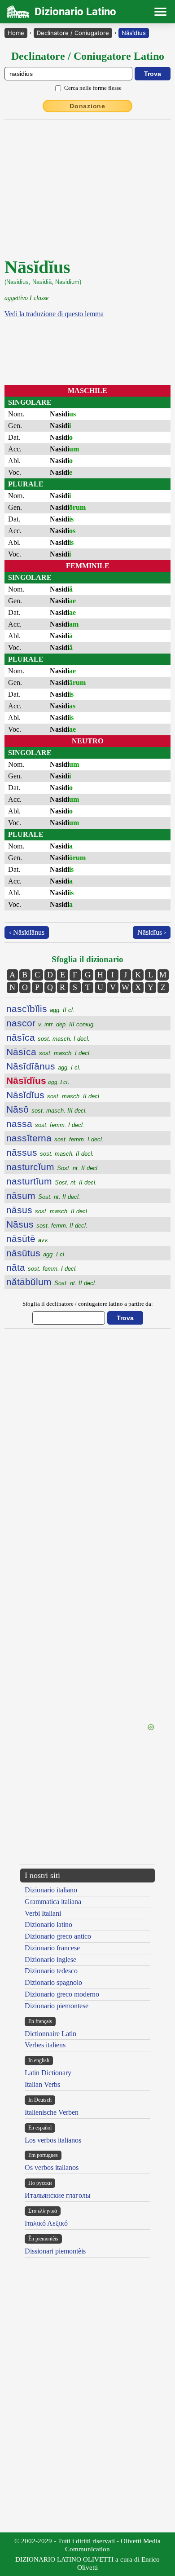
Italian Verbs (42, 2084)
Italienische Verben (52, 2112)
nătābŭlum (51, 1282)
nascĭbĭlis (40, 1009)
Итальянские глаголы (58, 2195)
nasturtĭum (52, 1181)
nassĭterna (55, 1138)
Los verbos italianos (53, 2140)
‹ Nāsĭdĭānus (27, 932)
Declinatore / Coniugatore (73, 33)
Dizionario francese (52, 1948)
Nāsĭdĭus (134, 33)
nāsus (48, 1210)
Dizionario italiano (51, 1890)
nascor (51, 1023)
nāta (42, 1267)
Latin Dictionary (48, 2073)
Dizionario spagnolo (53, 1982)
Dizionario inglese (50, 1960)
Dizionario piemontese (57, 2006)
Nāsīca (49, 1052)
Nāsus (47, 1224)
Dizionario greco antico (58, 1936)
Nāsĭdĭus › (152, 932)
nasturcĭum (53, 1167)
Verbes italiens (45, 2045)
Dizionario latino (48, 1924)
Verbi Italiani (43, 1913)
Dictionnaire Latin (50, 2034)
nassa (45, 1124)
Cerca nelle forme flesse (93, 88)
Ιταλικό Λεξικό (46, 2223)
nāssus (50, 1152)
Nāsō (47, 1109)
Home (16, 33)
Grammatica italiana (53, 1902)
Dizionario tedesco (51, 1971)
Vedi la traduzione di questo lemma (54, 314)
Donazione (87, 106)
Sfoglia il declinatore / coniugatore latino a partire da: (88, 1304)
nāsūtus (36, 1253)
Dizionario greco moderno (62, 1994)
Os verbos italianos (52, 2167)
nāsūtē (28, 1239)
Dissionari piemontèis (55, 2251)
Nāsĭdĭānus (44, 1066)
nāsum (43, 1195)
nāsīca (48, 1037)
